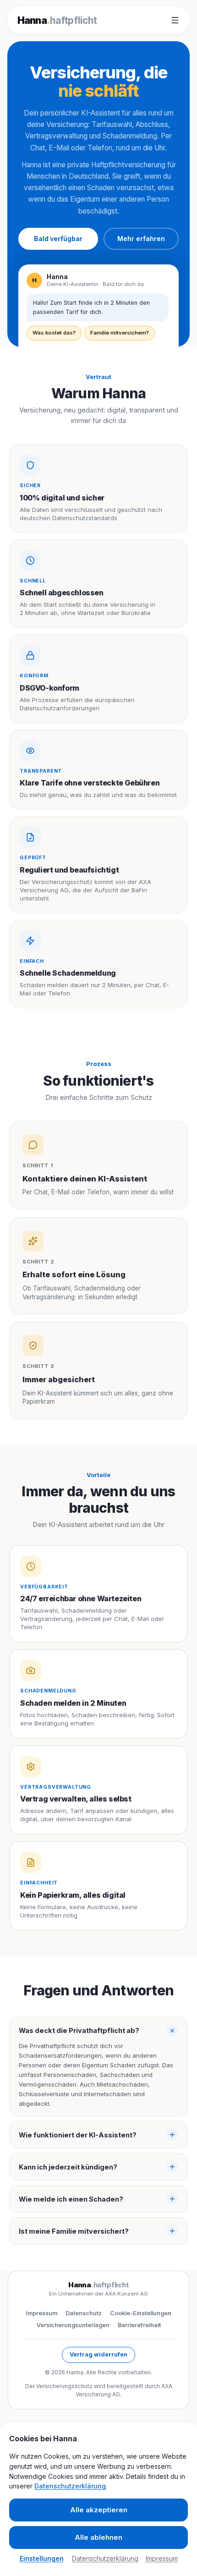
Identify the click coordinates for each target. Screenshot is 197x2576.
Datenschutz (84, 2313)
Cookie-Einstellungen (141, 2313)
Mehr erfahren (141, 239)
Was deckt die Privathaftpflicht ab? (79, 2030)
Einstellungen (42, 2558)
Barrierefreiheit (139, 2325)
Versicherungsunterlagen (73, 2325)
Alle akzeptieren (99, 2510)
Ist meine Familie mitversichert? (74, 2231)
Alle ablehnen (98, 2537)
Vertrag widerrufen (98, 2354)
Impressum (41, 2313)
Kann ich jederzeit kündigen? (68, 2167)
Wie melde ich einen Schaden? (71, 2199)
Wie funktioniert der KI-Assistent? (78, 2135)
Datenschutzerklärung (70, 2486)
